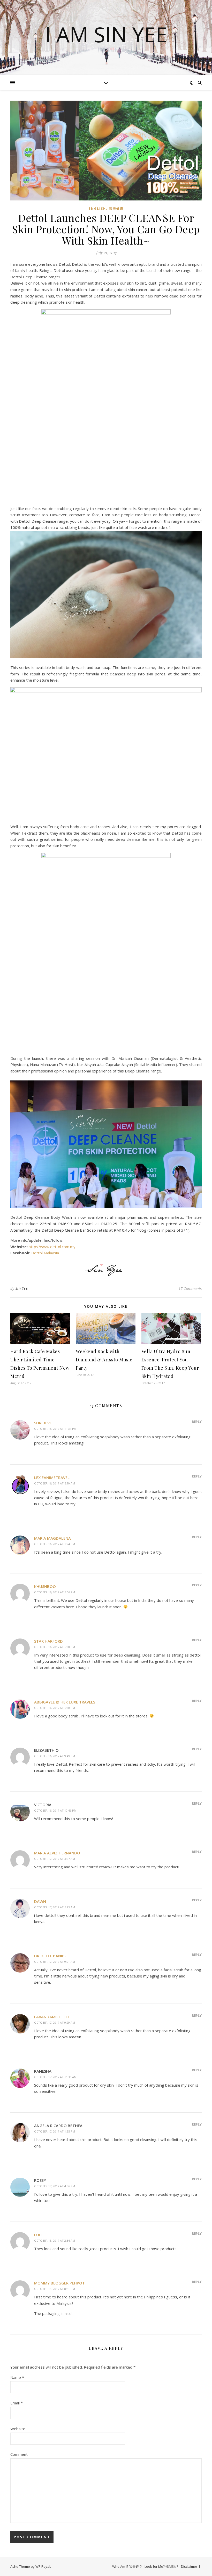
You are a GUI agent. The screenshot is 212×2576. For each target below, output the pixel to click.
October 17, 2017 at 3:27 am (55, 1859)
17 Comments (190, 1288)
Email (17, 2403)
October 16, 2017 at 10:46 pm (55, 1810)
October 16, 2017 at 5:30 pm (55, 1708)
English (97, 209)
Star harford (48, 1641)
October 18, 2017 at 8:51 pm (55, 2289)
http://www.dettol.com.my (52, 1247)
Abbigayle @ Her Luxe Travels (65, 1702)
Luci (38, 2235)
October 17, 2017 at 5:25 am (55, 1907)
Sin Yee (22, 1288)
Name (17, 2377)
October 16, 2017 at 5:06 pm (55, 1592)
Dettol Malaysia (45, 1253)
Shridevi (42, 1423)
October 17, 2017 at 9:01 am (55, 1962)
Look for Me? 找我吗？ (162, 2566)
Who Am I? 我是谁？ (127, 2566)
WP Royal (43, 2566)
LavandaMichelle (52, 2017)
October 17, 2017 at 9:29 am (55, 2022)
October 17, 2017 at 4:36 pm (55, 2186)
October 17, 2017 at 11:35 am (55, 2077)
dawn (40, 1901)
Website (18, 2429)
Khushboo (45, 1586)
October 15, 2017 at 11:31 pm (55, 1429)
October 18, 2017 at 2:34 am (55, 2240)
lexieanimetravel (52, 1477)
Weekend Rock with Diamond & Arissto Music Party (104, 1360)
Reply (197, 1422)
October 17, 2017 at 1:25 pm (55, 2131)
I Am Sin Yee (106, 34)
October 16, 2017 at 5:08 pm (55, 1647)
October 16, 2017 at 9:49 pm (55, 1756)
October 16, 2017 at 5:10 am (55, 1483)
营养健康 (116, 209)
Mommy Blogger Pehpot (59, 2283)
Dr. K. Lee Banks (50, 1956)
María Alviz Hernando (57, 1853)
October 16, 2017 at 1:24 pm (55, 1544)
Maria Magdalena (52, 1538)
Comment (19, 2454)
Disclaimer (189, 2566)
